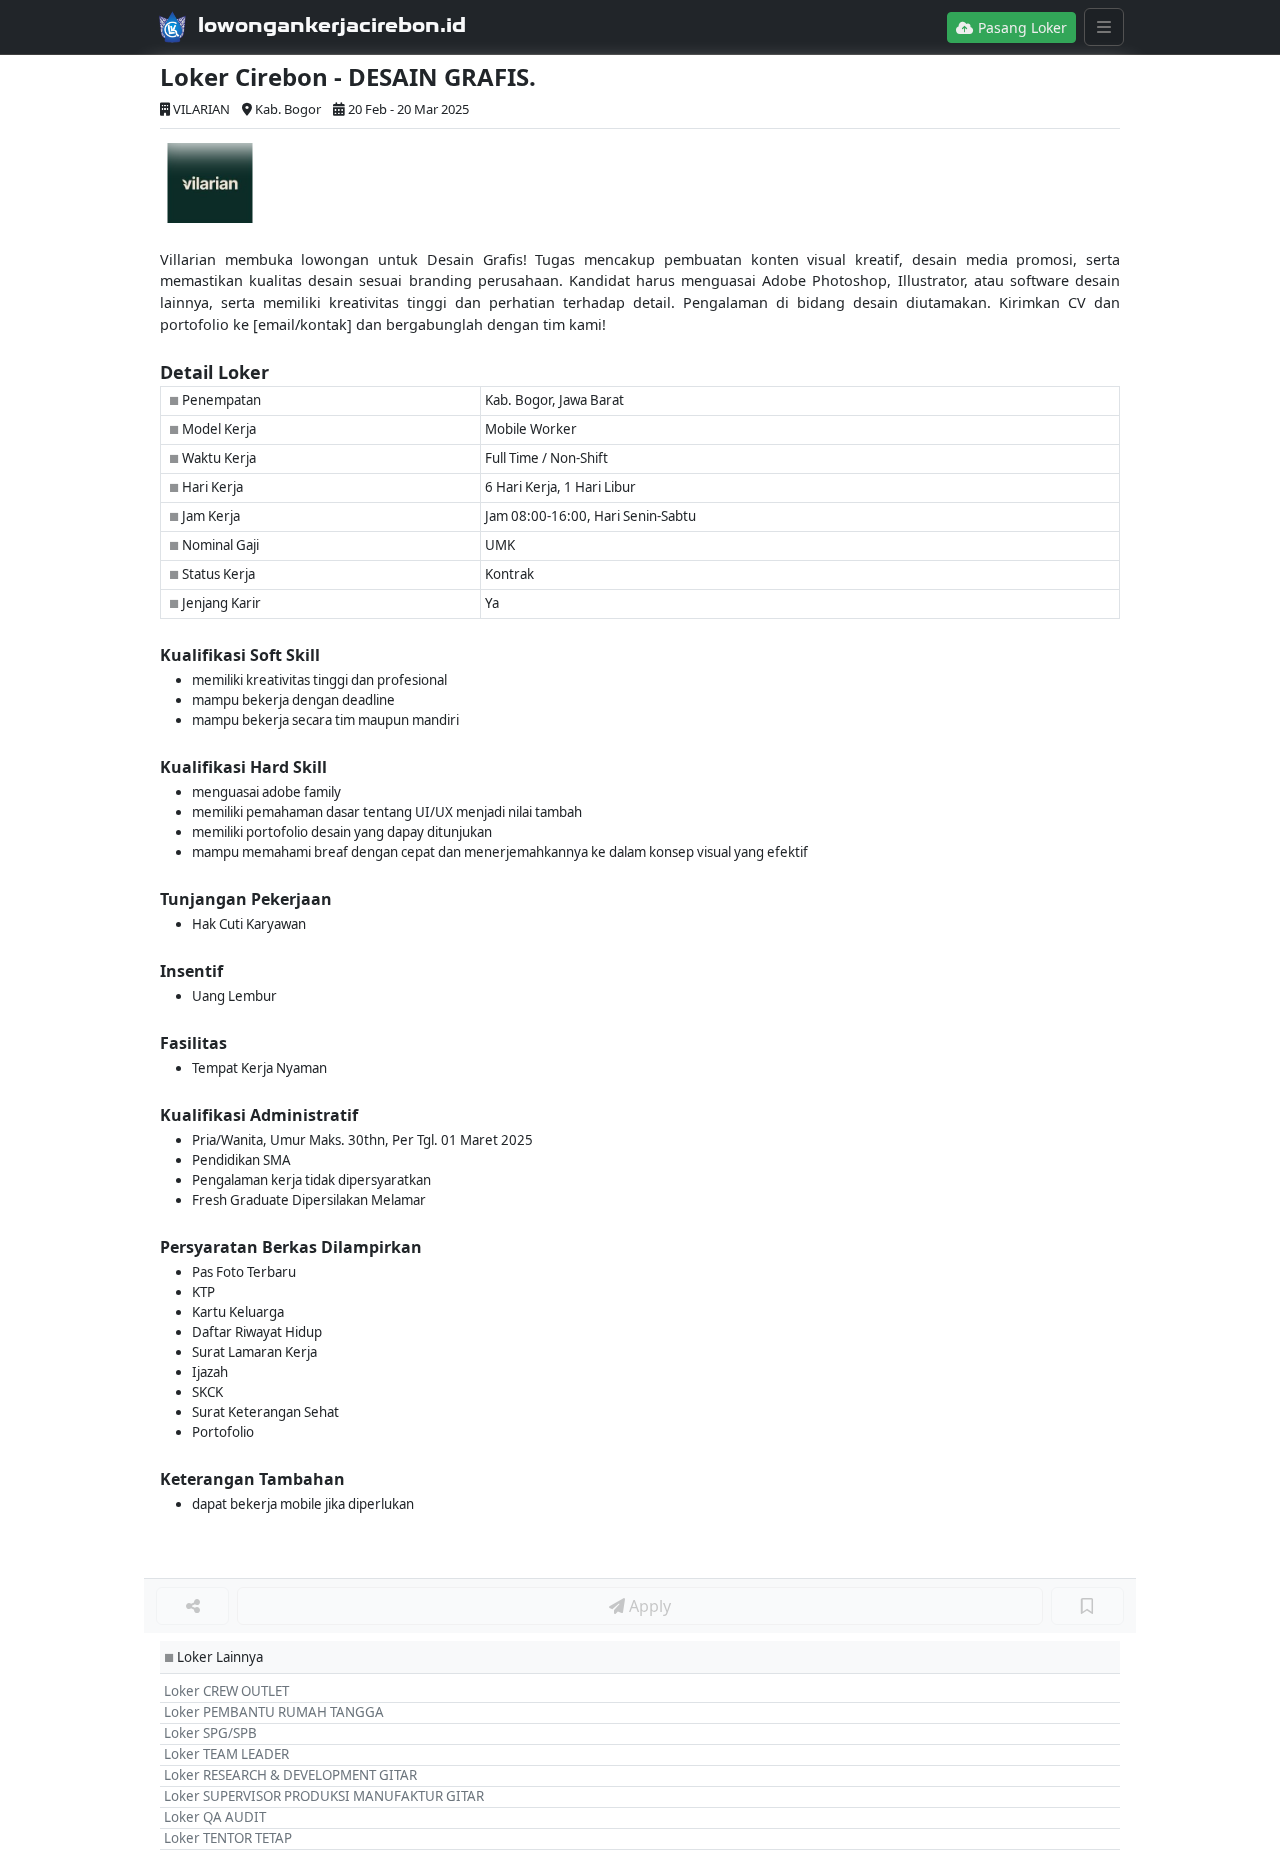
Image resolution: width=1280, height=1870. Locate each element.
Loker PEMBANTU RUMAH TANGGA (274, 1712)
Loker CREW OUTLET (226, 1691)
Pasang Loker (1020, 27)
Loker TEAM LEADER (226, 1754)
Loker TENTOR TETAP (228, 1838)
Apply (648, 1606)
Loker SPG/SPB (210, 1733)
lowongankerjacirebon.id (332, 25)
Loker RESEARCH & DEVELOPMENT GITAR (290, 1775)
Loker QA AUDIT (215, 1817)
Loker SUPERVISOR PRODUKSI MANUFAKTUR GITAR (324, 1796)
